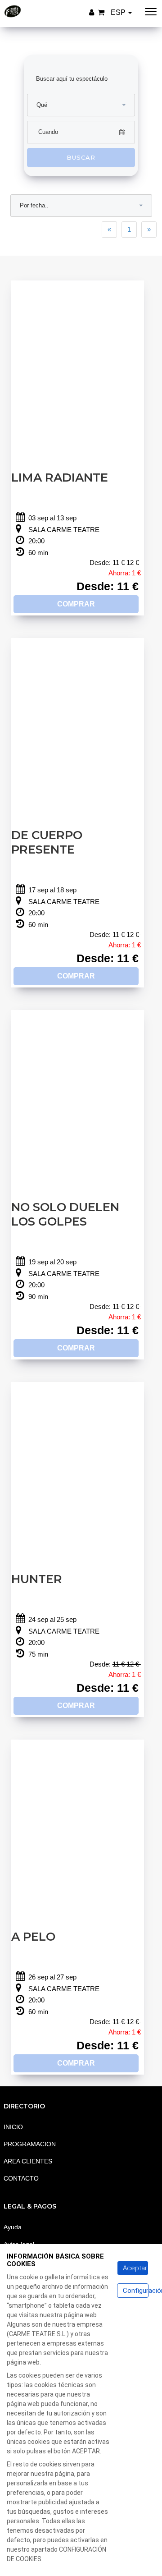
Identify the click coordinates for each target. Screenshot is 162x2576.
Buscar (81, 157)
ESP (119, 12)
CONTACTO (21, 2178)
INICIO (13, 2127)
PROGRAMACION (30, 2144)
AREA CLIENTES (28, 2161)
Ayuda (13, 2227)
